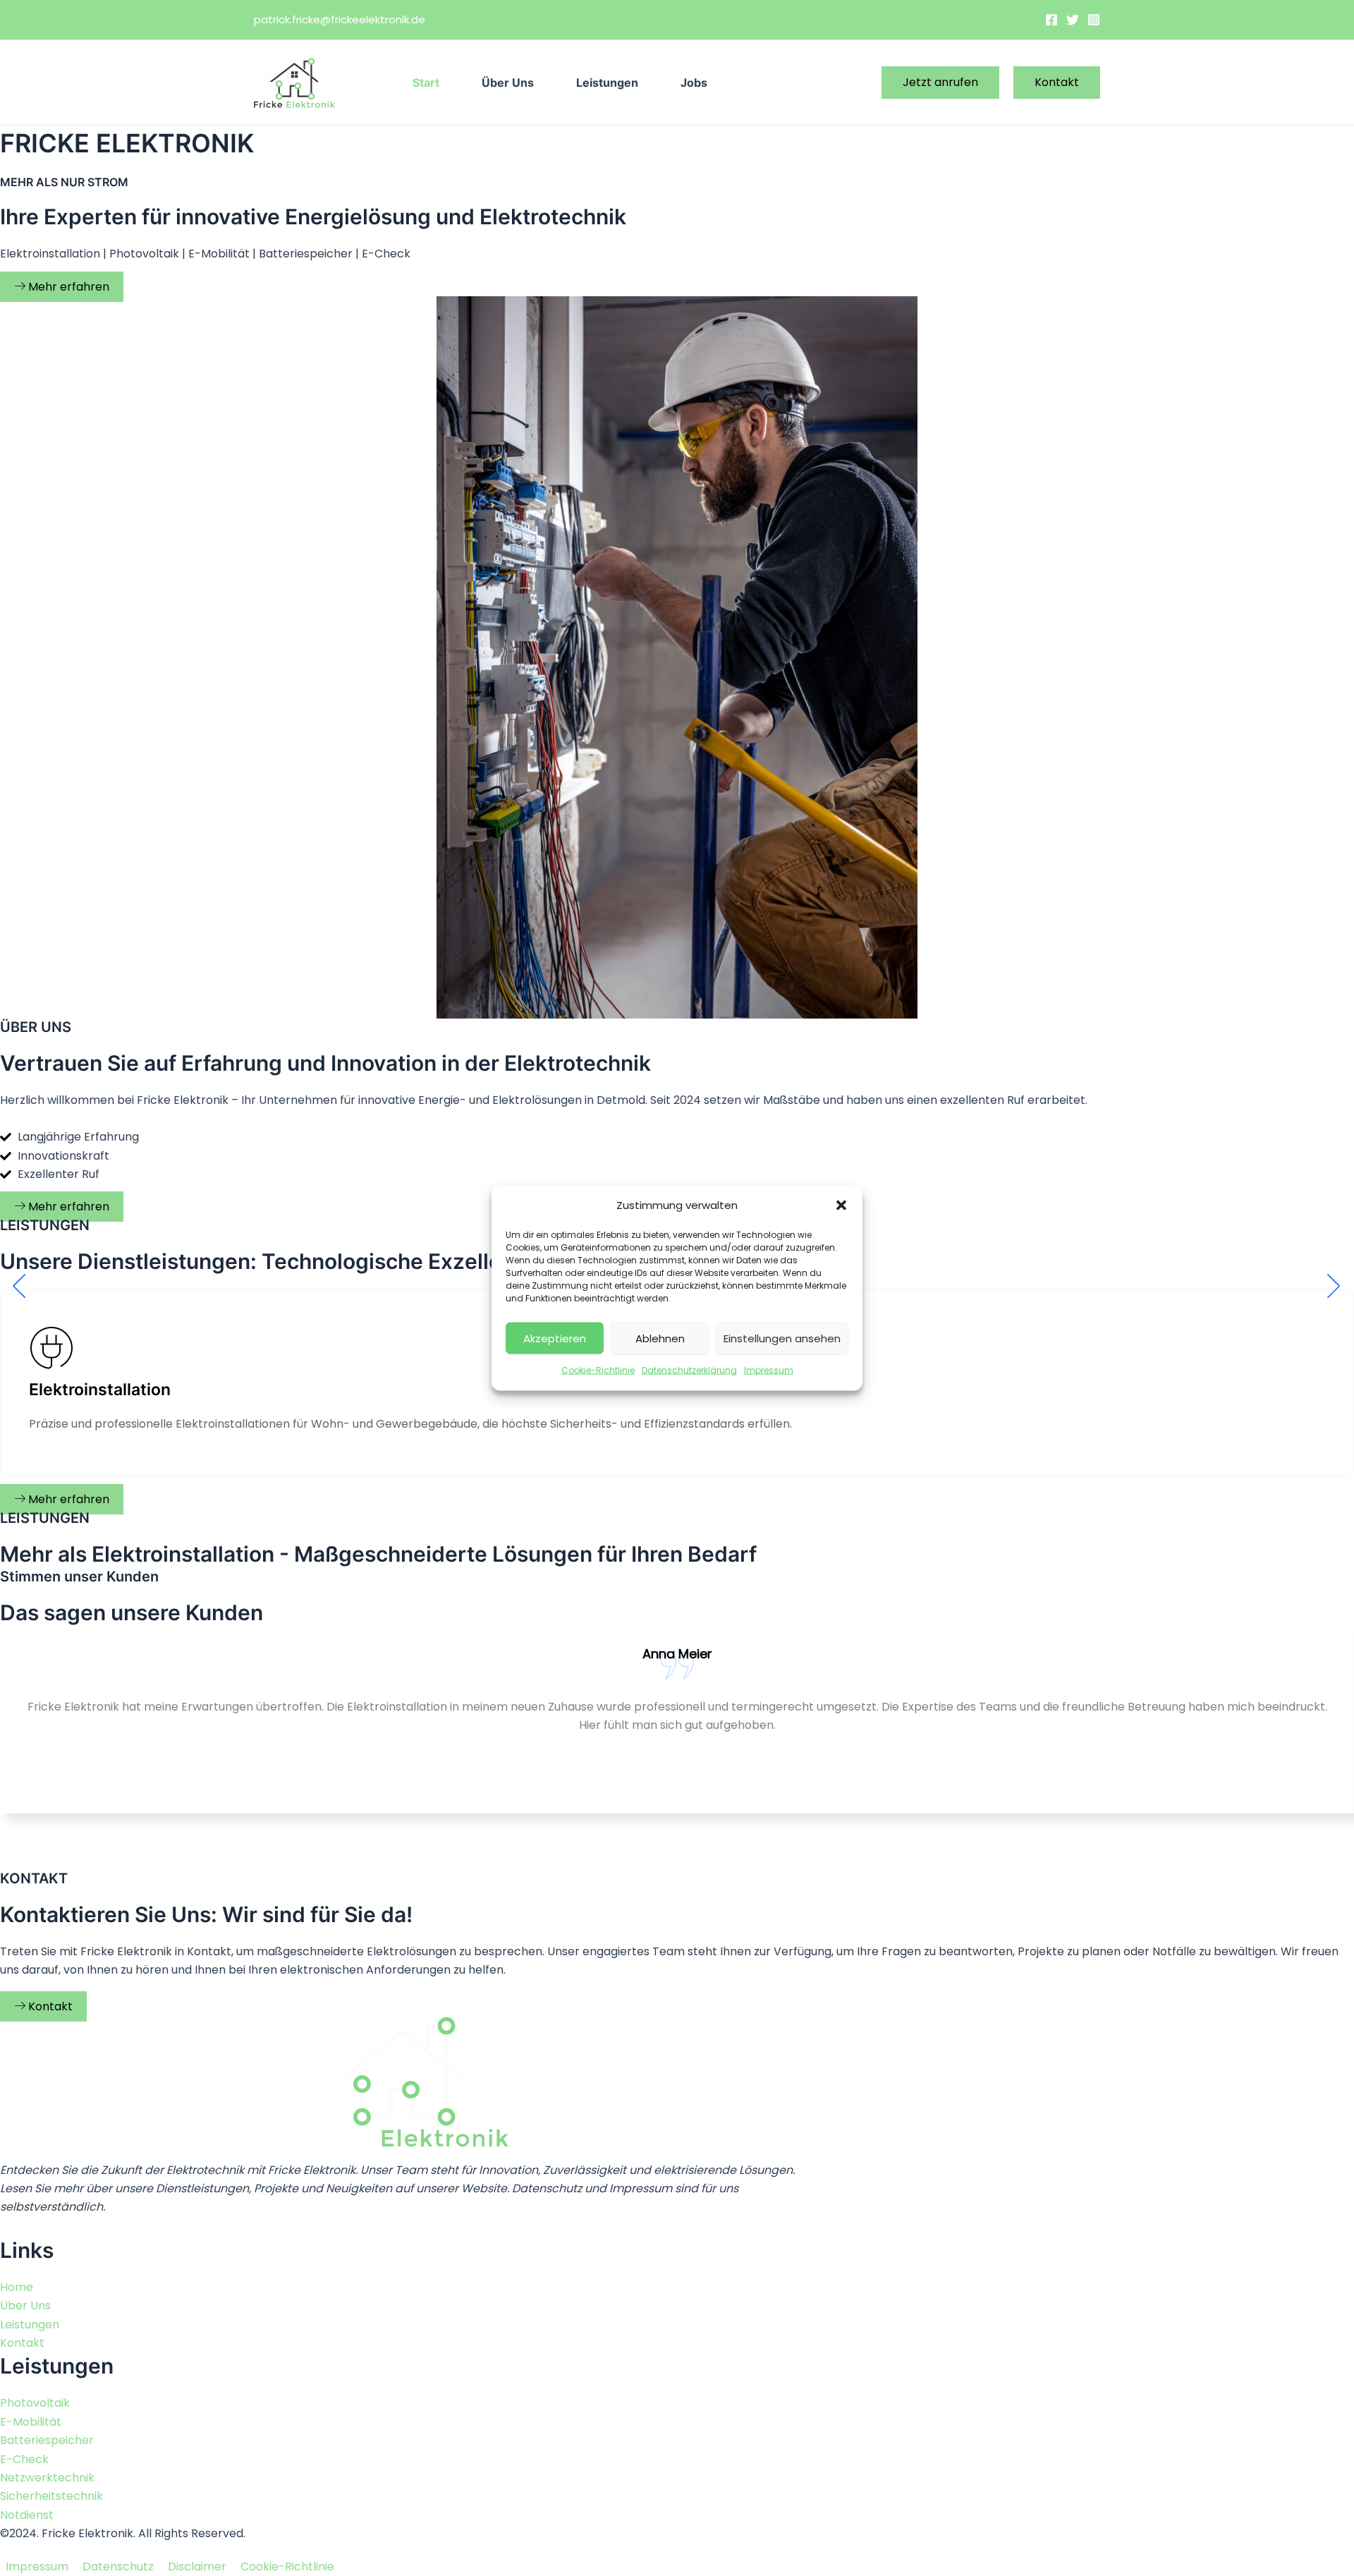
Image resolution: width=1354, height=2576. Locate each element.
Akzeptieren (555, 1338)
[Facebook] (1051, 20)
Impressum (769, 1370)
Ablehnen (660, 1338)
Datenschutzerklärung (689, 1370)
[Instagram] (1094, 20)
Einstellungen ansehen (782, 1338)
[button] (841, 1205)
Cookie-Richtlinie (598, 1370)
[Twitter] (1073, 20)
